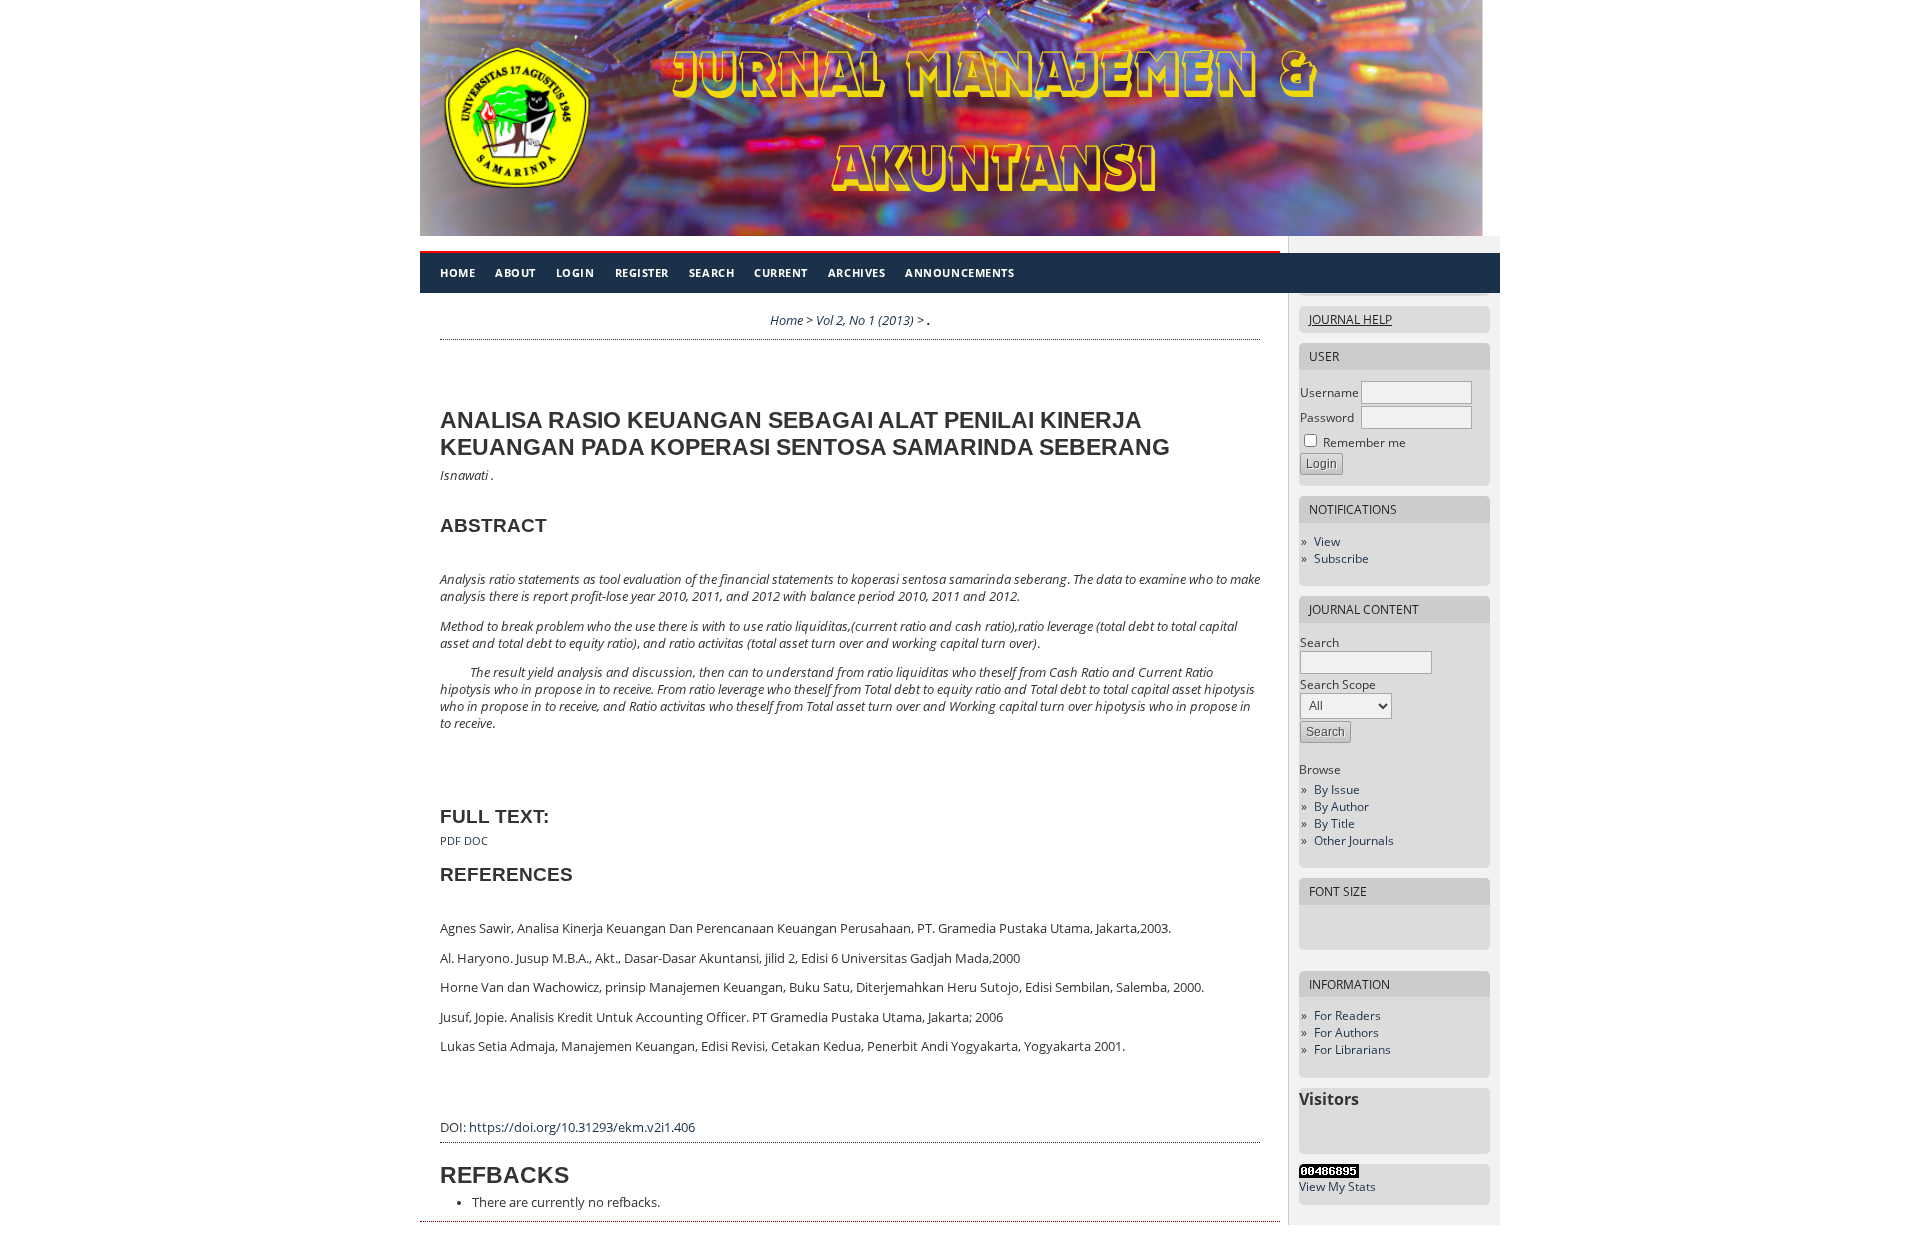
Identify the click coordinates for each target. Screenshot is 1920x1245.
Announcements (959, 272)
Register (642, 272)
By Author (1341, 806)
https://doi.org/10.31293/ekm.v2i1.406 (582, 1127)
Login (575, 272)
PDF (450, 841)
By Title (1334, 823)
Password (1327, 417)
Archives (856, 272)
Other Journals (1354, 840)
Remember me (1364, 442)
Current (781, 272)
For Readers (1347, 1015)
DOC (476, 841)
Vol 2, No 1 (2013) (865, 320)
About (515, 272)
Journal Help (1350, 319)
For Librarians (1352, 1049)
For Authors (1346, 1032)
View (1327, 541)
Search (711, 272)
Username (1329, 392)
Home (457, 272)
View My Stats (1337, 1186)
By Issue (1337, 789)
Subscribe (1341, 558)
